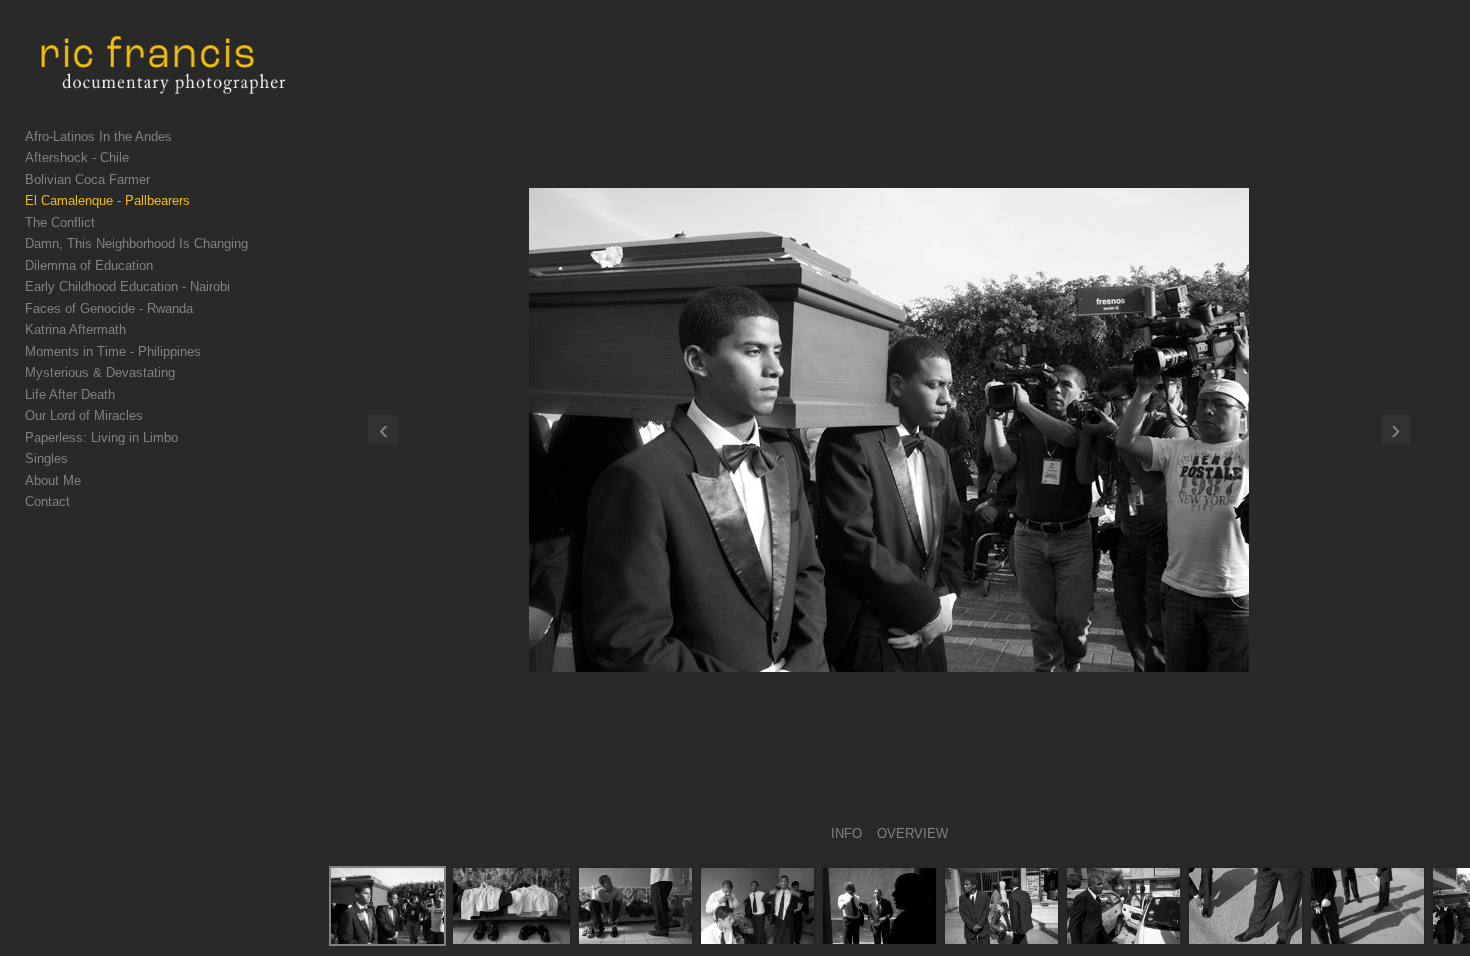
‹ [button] (383, 430)
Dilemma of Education (89, 265)
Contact (47, 501)
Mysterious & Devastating (100, 372)
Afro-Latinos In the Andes (98, 136)
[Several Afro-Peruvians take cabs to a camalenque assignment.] (1123, 906)
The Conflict (60, 222)
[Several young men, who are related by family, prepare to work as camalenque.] (757, 906)
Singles (46, 458)
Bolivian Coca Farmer (87, 179)
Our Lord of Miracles (84, 415)
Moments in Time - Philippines (113, 351)
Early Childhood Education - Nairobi (127, 286)
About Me (53, 480)
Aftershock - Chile (77, 157)
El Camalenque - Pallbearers (107, 200)
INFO (846, 833)
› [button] (1395, 430)
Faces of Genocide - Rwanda (109, 308)
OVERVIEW (912, 833)
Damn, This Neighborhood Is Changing (136, 243)
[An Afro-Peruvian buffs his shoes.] (1245, 906)
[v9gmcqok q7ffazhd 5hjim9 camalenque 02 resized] (511, 906)
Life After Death (70, 394)
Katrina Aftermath (75, 329)
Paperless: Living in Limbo (101, 437)
